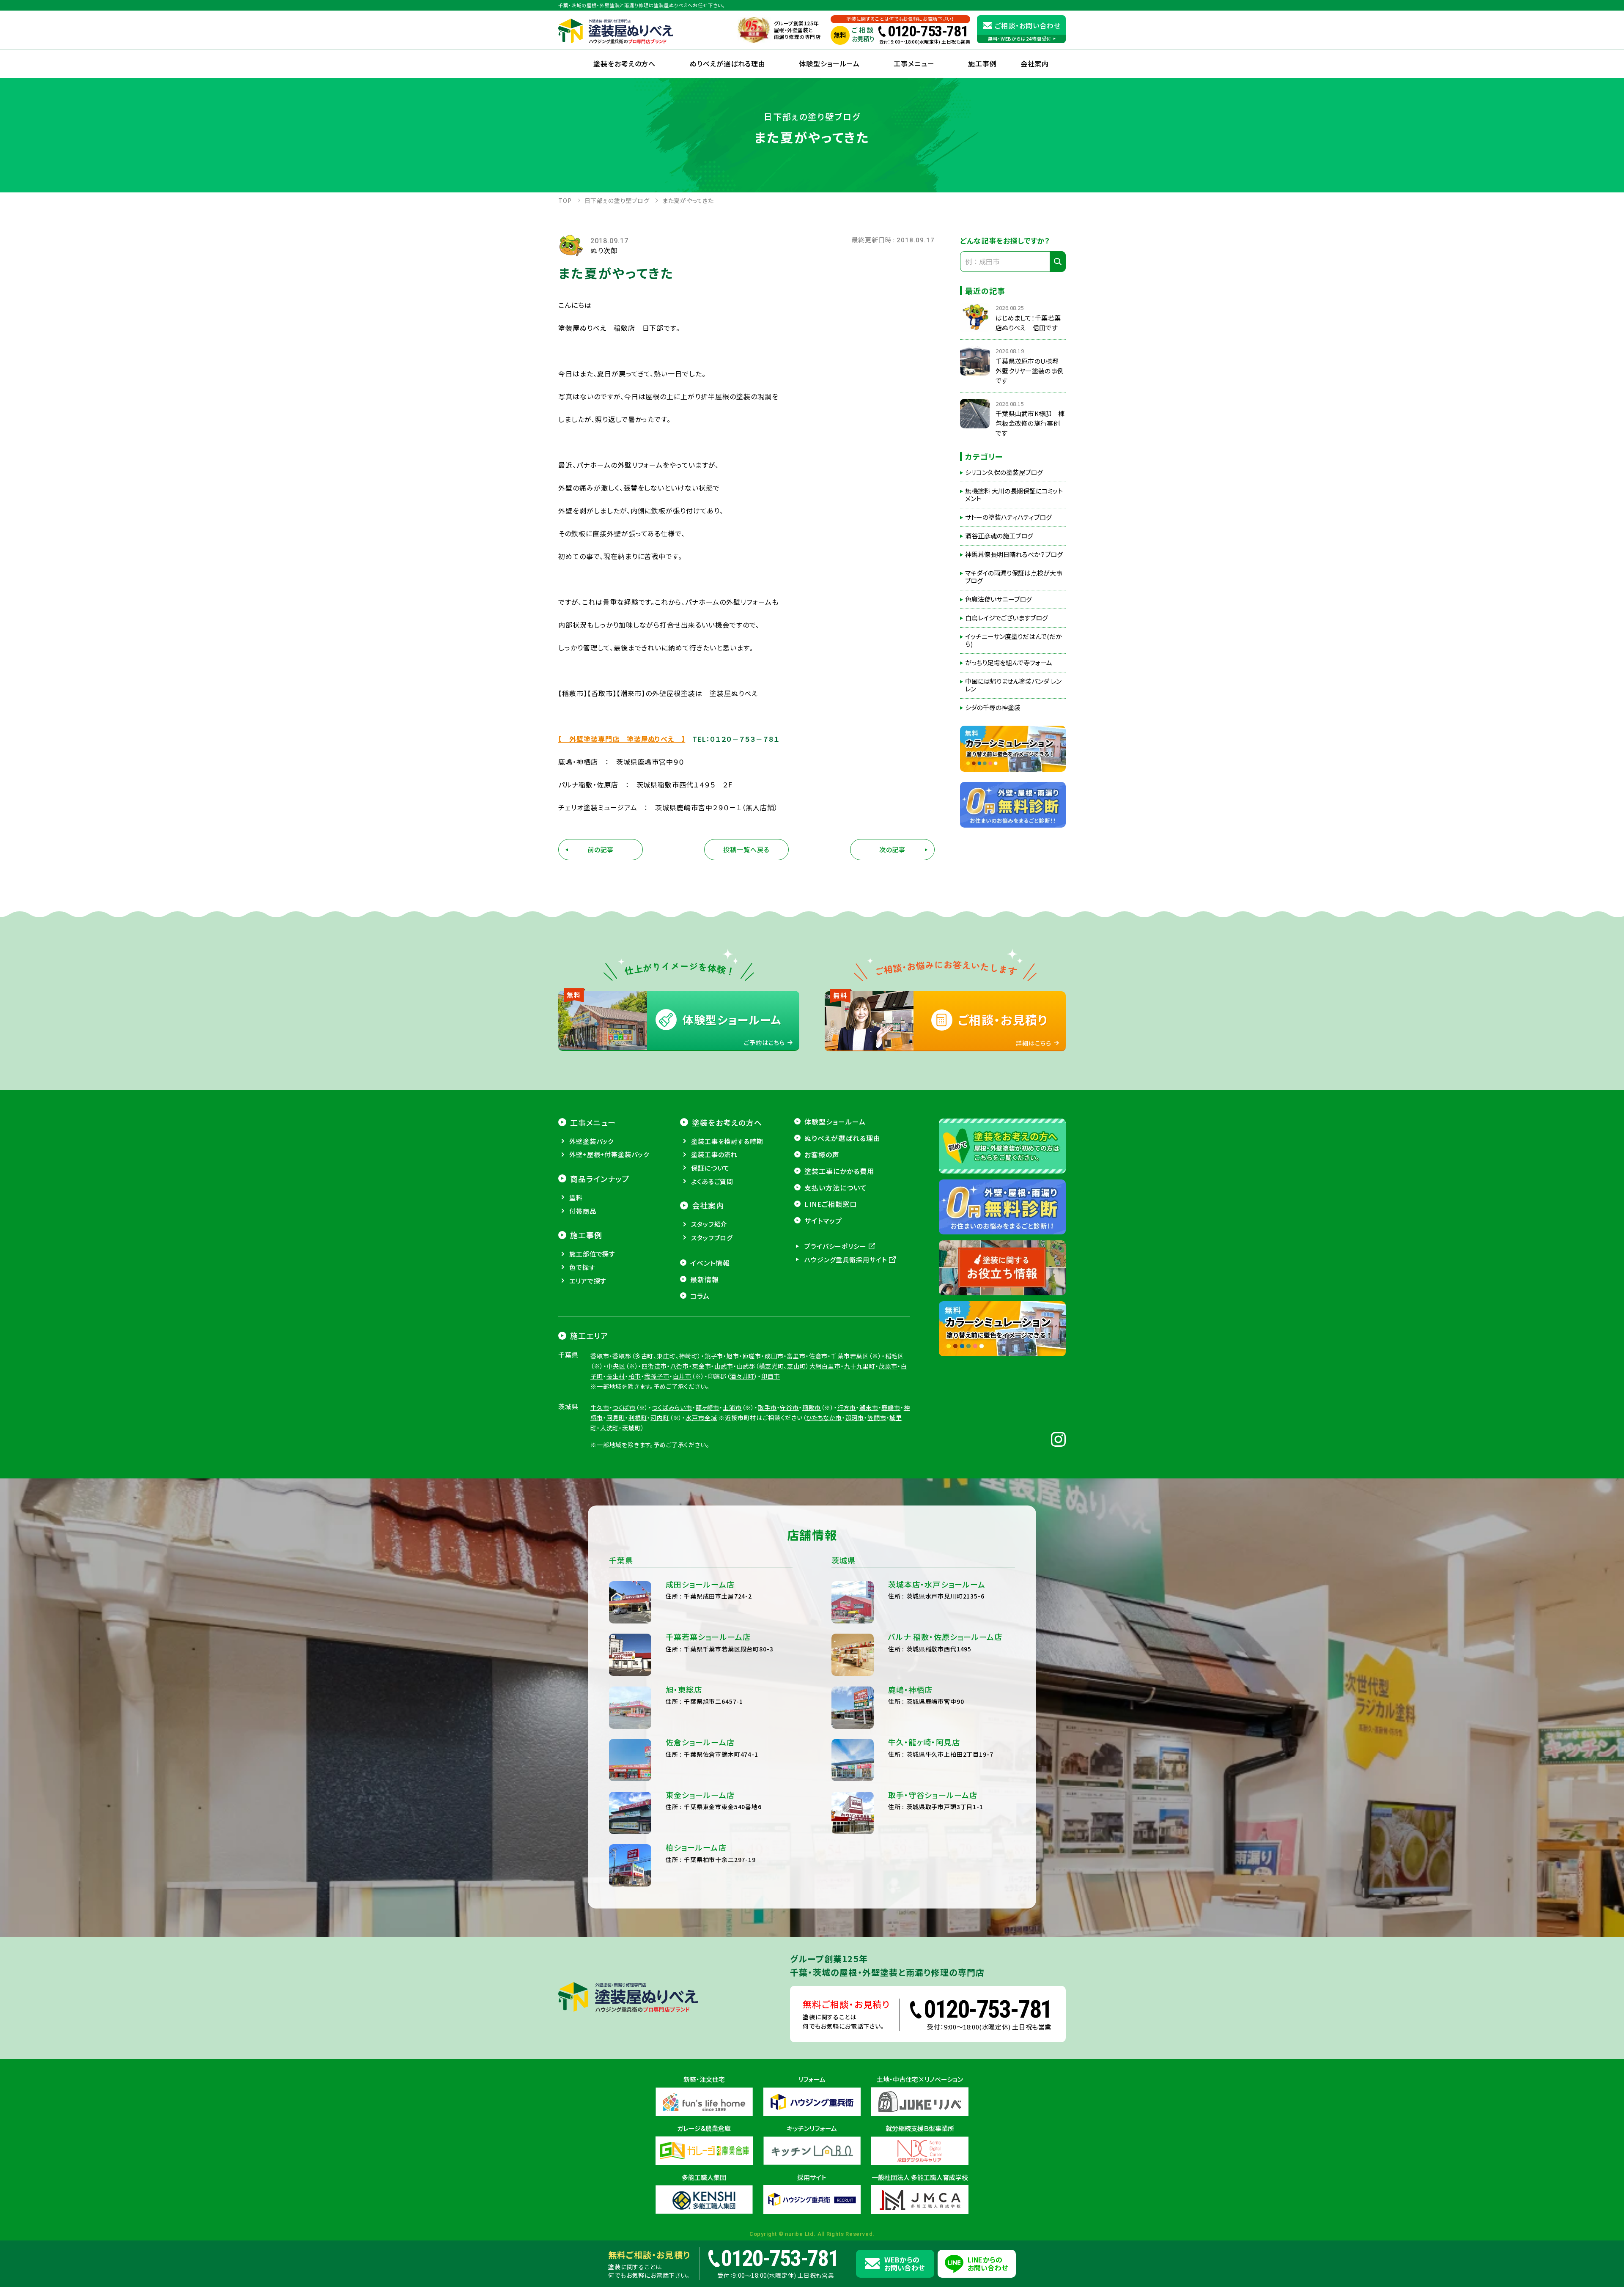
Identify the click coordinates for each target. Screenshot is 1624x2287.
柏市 (635, 1376)
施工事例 (982, 63)
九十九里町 (860, 1366)
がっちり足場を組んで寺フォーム (1009, 663)
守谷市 (789, 1407)
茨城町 (632, 1428)
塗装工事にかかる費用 (839, 1171)
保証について (710, 1168)
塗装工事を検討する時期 (727, 1141)
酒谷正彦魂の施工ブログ (999, 536)
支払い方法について (836, 1187)
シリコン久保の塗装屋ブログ (1004, 472)
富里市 (796, 1356)
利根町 (638, 1418)
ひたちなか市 (824, 1418)
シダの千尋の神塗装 (993, 707)
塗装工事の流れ (714, 1154)
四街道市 (654, 1366)
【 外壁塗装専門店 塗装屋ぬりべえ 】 (622, 739)
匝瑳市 (752, 1356)
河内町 (660, 1418)
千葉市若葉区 (850, 1356)
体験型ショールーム (830, 63)
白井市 (682, 1376)
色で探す (582, 1267)
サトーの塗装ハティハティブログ (1008, 517)
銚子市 (714, 1356)
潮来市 (869, 1407)
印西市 (771, 1376)
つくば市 (624, 1407)
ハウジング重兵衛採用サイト (846, 1260)
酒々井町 (742, 1376)
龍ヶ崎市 (708, 1407)
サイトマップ (823, 1220)
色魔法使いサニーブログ (999, 599)
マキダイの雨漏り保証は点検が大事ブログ (1014, 577)
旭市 (733, 1356)
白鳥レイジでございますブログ (1007, 618)
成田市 (774, 1356)
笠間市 (877, 1418)
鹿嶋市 (891, 1407)
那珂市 (855, 1418)
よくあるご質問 (712, 1181)
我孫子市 (657, 1376)
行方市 (847, 1407)
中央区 (616, 1366)
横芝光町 (771, 1366)
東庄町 (666, 1356)
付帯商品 (583, 1211)
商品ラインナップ (600, 1179)
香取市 (600, 1356)
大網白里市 (825, 1366)
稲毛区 (895, 1356)
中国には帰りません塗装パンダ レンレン (1013, 685)
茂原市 (888, 1366)
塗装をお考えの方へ (625, 63)
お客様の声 (822, 1154)
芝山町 (797, 1366)
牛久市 (600, 1407)
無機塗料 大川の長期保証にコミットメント (1014, 495)
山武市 (724, 1366)
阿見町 (616, 1418)
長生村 (616, 1376)
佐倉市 (819, 1356)
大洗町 (610, 1428)
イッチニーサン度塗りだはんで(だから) (1014, 640)
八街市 (680, 1366)
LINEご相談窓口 (831, 1204)
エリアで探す (588, 1281)
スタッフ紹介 (709, 1224)
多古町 (644, 1356)
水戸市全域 (701, 1418)
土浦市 (732, 1407)
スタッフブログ (712, 1238)
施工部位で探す (592, 1254)
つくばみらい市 (672, 1407)
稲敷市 (812, 1407)
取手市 (767, 1407)
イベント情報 (710, 1263)
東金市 (702, 1366)
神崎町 (688, 1356)
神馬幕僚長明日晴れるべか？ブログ (1014, 554)
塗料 (576, 1197)
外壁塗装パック (591, 1141)
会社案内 (708, 1205)
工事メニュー (914, 63)
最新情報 (705, 1279)
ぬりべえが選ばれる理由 (728, 63)
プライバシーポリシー (835, 1246)
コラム (700, 1296)
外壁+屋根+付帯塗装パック (609, 1154)
